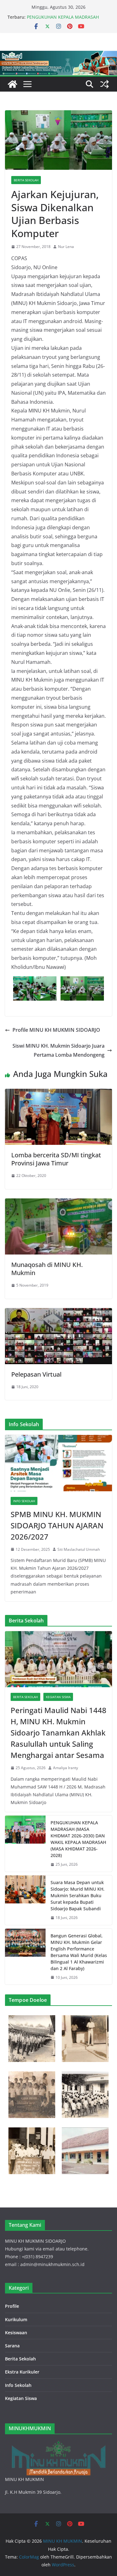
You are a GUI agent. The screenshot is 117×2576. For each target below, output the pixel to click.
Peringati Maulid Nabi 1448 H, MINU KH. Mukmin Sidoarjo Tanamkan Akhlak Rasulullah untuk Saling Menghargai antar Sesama (58, 1733)
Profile (12, 2306)
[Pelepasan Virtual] (58, 1312)
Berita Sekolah (26, 180)
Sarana (12, 2346)
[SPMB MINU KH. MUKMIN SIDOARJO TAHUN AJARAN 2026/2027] (58, 1463)
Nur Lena (66, 247)
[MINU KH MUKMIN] (12, 84)
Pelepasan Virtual (36, 1374)
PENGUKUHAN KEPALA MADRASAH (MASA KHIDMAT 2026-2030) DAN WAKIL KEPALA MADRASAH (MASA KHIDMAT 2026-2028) (78, 1839)
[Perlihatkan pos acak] (105, 84)
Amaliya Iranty (66, 1768)
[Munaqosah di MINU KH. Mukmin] (58, 1203)
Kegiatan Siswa (58, 1697)
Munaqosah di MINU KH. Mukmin (47, 1269)
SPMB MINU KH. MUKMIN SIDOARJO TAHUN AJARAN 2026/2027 (57, 1525)
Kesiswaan (16, 2333)
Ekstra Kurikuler (22, 2372)
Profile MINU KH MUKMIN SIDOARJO (56, 1030)
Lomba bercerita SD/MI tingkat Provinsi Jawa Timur (56, 1159)
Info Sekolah (24, 1501)
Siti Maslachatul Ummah (79, 1549)
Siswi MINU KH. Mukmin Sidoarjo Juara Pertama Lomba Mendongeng (58, 1050)
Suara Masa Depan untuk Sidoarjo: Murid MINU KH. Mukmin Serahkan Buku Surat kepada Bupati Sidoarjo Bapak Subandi (78, 1895)
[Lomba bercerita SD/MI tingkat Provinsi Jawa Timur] (58, 1093)
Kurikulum (16, 2319)
